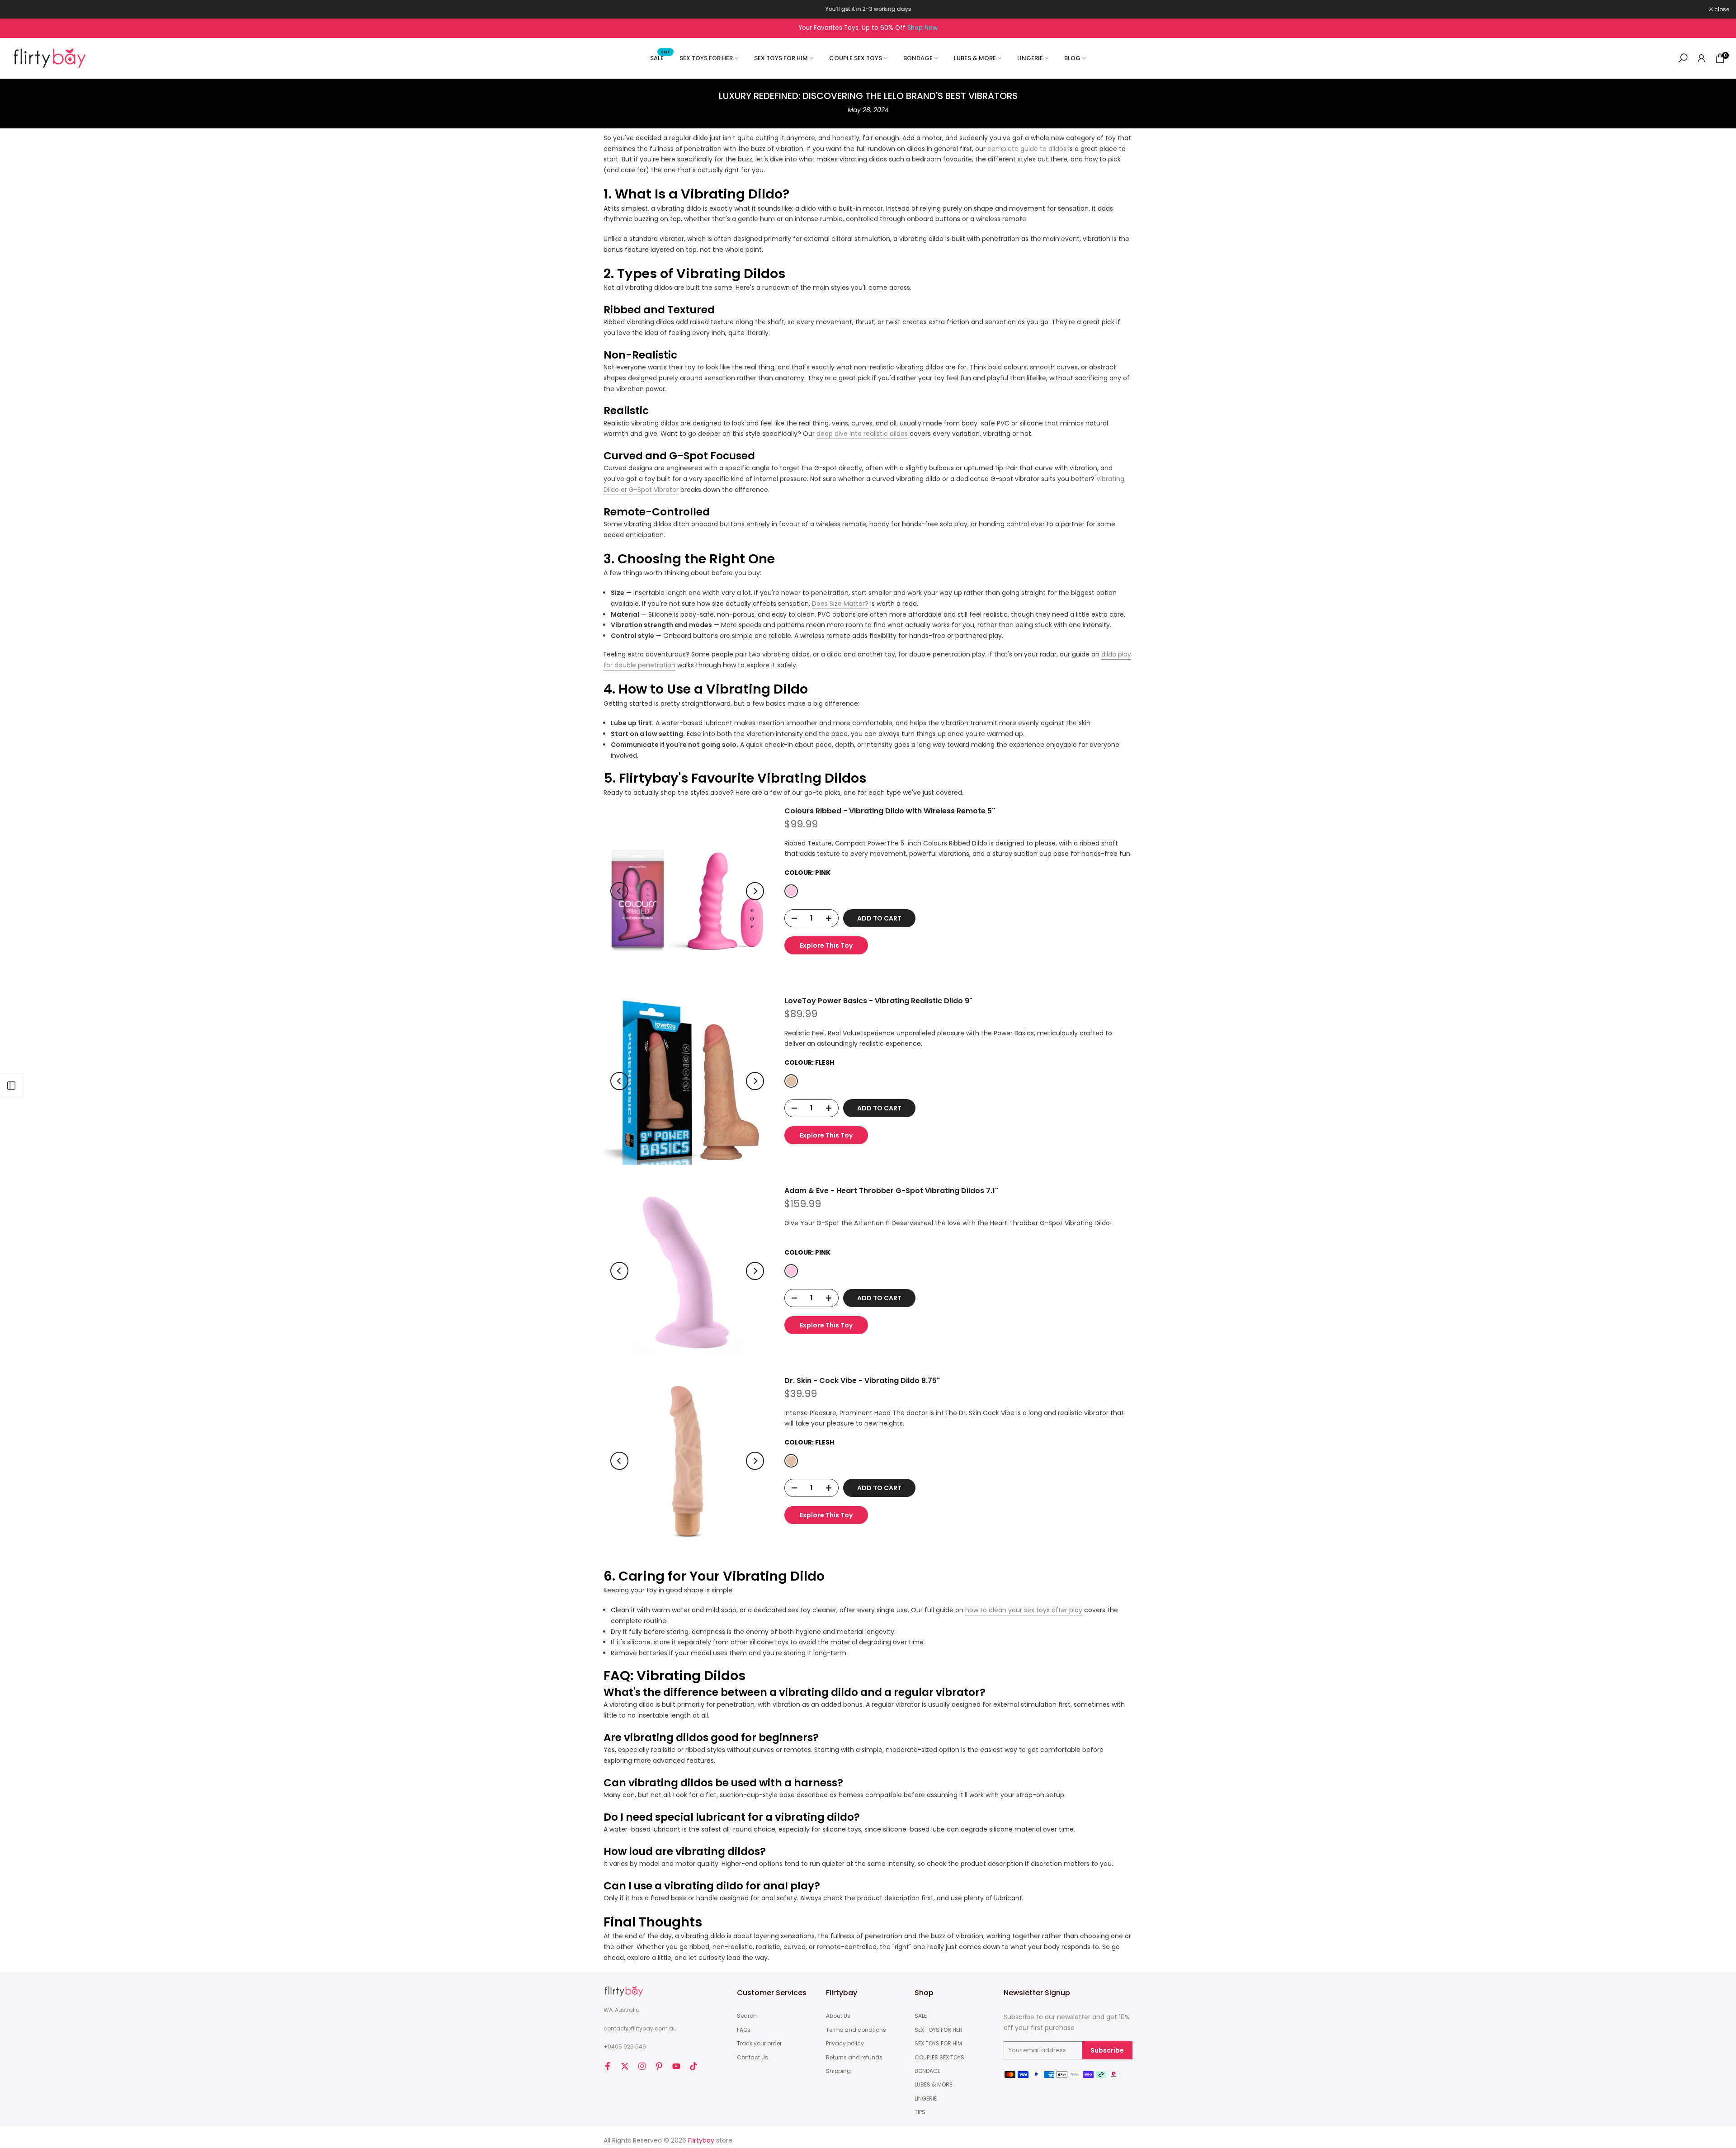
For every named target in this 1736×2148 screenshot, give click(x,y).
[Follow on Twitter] (625, 2066)
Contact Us (752, 2058)
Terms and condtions (856, 2030)
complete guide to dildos (1027, 149)
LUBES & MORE (975, 58)
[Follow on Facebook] (608, 2066)
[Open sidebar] (11, 1086)
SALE (660, 58)
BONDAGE (918, 58)
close (19, 9)
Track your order (759, 2044)
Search (747, 2016)
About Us (838, 2016)
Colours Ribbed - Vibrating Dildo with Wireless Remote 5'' (890, 811)
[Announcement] (868, 9)
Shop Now (922, 28)
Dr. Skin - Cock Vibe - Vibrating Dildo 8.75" (862, 1381)
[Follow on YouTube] (676, 2066)
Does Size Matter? (840, 604)
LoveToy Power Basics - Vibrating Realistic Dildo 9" (878, 1001)
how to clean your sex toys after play (1024, 1610)
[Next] (755, 891)
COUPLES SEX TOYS (939, 2058)
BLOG (1072, 58)
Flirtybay (701, 2141)
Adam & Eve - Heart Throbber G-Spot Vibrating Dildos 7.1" (891, 1191)
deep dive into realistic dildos (862, 434)
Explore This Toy (826, 945)
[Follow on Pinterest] (659, 2066)
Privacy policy (845, 2044)
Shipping (838, 2071)
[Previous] (619, 891)
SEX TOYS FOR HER (706, 58)
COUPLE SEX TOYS (856, 58)
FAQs (744, 2030)
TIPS (920, 2112)
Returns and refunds (854, 2058)
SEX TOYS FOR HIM (781, 58)
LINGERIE (1030, 58)
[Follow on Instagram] (642, 2066)
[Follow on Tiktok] (693, 2066)
